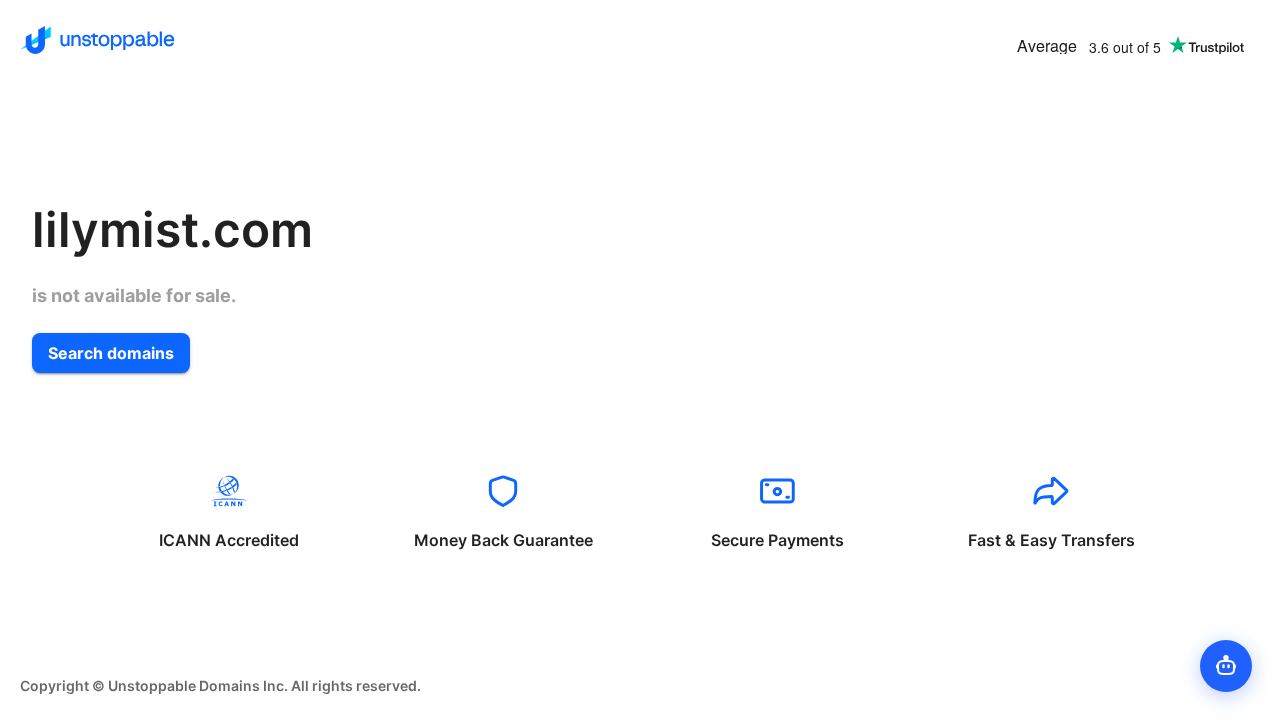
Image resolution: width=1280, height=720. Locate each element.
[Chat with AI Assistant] (1226, 666)
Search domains (111, 353)
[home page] (97, 40)
